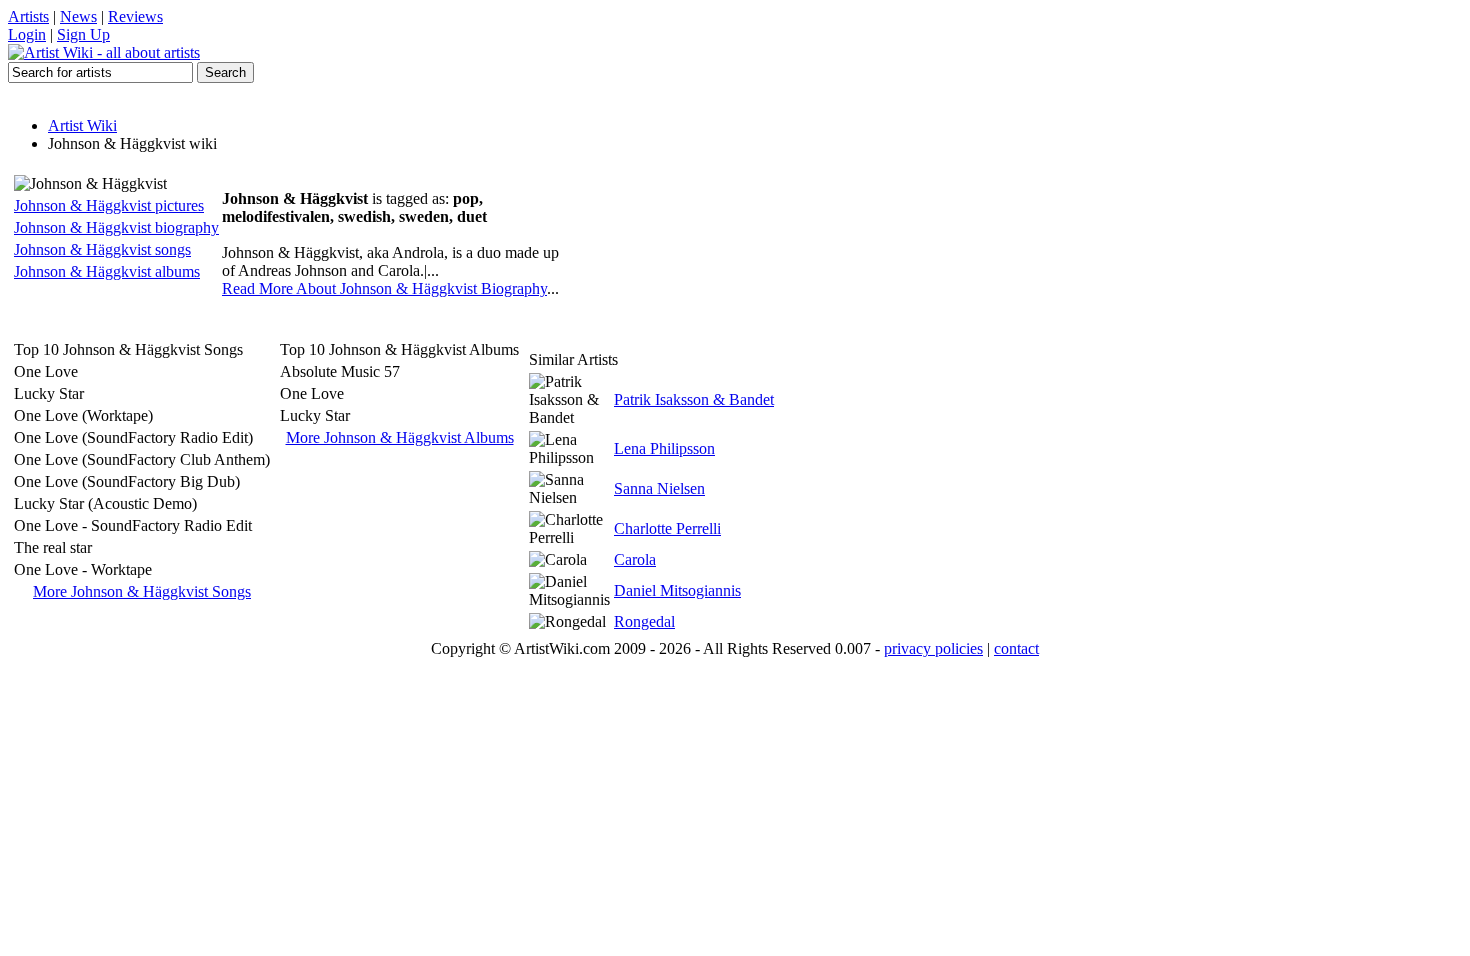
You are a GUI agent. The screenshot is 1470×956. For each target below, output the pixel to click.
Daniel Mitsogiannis (677, 590)
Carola (635, 559)
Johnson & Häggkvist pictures (109, 205)
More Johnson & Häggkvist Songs (142, 591)
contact (1016, 648)
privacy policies (933, 648)
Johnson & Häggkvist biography (116, 227)
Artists (28, 16)
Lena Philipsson (664, 448)
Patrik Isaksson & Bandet (694, 399)
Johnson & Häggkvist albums (107, 271)
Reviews (135, 16)
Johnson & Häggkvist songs (102, 249)
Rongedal (644, 621)
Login (27, 34)
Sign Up (83, 34)
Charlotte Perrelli (667, 528)
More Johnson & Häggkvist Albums (400, 437)
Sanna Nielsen (659, 488)
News (78, 16)
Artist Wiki (82, 125)
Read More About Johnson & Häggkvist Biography (384, 288)
